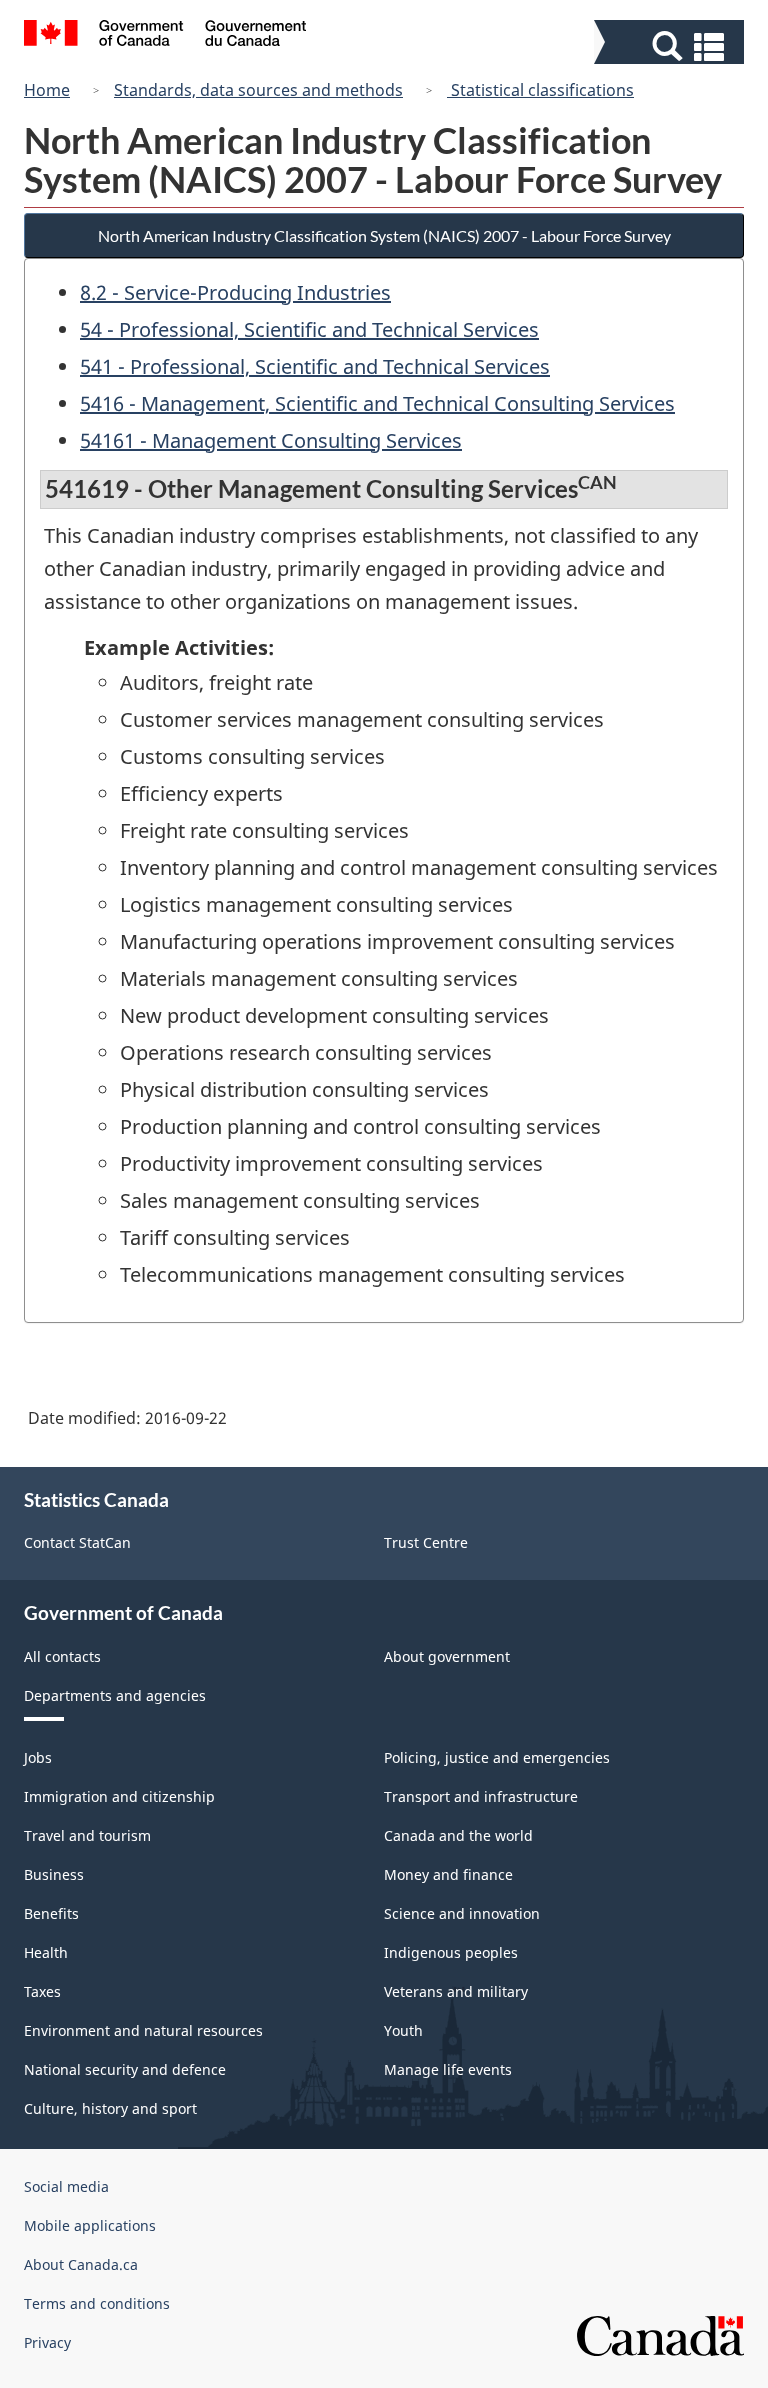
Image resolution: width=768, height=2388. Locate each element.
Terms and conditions (97, 2303)
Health (46, 1952)
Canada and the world (458, 1835)
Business (54, 1874)
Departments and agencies (115, 1695)
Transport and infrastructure (481, 1796)
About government (447, 1656)
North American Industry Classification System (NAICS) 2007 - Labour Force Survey (384, 235)
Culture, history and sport (110, 2108)
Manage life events (448, 2069)
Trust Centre (426, 1542)
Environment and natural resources (143, 2030)
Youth (403, 2030)
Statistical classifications (540, 90)
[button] (671, 46)
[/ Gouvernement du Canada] (165, 36)
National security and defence (125, 2069)
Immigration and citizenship (119, 1796)
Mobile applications (90, 2225)
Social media (66, 2186)
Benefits (51, 1913)
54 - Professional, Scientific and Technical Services (309, 329)
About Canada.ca (81, 2264)
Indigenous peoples (451, 1952)
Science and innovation (462, 1913)
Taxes (42, 1991)
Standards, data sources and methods (258, 90)
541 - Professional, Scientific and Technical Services (315, 366)
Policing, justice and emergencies (497, 1757)
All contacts (62, 1656)
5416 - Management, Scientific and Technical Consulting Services (377, 403)
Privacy (47, 2342)
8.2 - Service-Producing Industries (235, 292)
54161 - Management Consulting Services (271, 440)
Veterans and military (456, 1991)
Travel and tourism (87, 1835)
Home (47, 90)
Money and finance (448, 1874)
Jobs (38, 1757)
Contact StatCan (77, 1542)
